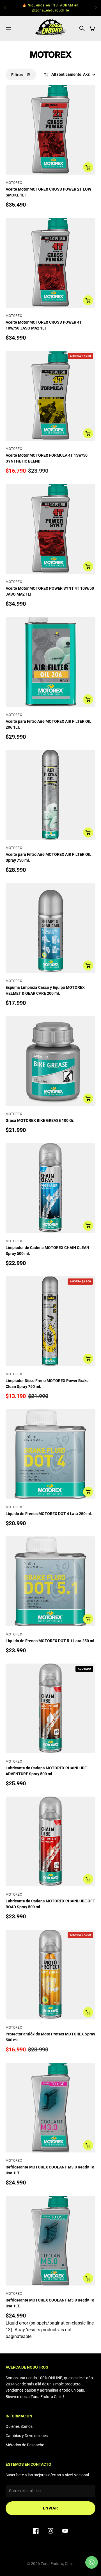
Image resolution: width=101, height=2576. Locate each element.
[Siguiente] (96, 8)
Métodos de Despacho (25, 2445)
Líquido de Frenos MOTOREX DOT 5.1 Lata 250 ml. (50, 1641)
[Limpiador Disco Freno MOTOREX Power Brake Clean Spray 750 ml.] (50, 1321)
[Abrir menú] (8, 28)
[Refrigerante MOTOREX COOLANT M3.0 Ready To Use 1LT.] (50, 2108)
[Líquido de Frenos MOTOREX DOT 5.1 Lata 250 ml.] (50, 1581)
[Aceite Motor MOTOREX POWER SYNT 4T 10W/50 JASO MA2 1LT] (50, 529)
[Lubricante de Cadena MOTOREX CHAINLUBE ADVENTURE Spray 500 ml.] (50, 1708)
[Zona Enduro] (50, 28)
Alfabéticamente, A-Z (71, 74)
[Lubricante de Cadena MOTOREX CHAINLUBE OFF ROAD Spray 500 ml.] (50, 1841)
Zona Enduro (52, 2564)
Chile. (70, 2564)
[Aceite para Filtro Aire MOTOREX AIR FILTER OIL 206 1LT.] (50, 662)
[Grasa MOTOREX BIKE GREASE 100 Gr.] (50, 1061)
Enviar (50, 2508)
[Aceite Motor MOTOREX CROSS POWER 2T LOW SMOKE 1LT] (50, 130)
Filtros (17, 75)
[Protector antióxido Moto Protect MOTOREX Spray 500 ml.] (50, 1975)
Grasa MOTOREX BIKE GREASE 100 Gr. (40, 1120)
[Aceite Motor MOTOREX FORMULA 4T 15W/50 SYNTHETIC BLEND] (50, 396)
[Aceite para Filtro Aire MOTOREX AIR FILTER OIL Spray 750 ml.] (50, 795)
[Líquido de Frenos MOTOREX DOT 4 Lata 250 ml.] (50, 1454)
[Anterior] (5, 8)
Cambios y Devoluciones (27, 2436)
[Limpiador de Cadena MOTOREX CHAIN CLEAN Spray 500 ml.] (50, 1188)
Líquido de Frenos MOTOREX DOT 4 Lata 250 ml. (49, 1514)
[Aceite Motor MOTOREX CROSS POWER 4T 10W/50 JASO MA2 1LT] (50, 263)
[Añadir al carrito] (88, 167)
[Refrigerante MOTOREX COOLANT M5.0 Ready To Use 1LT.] (50, 2241)
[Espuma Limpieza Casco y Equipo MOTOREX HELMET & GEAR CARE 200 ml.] (50, 928)
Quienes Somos (19, 2426)
